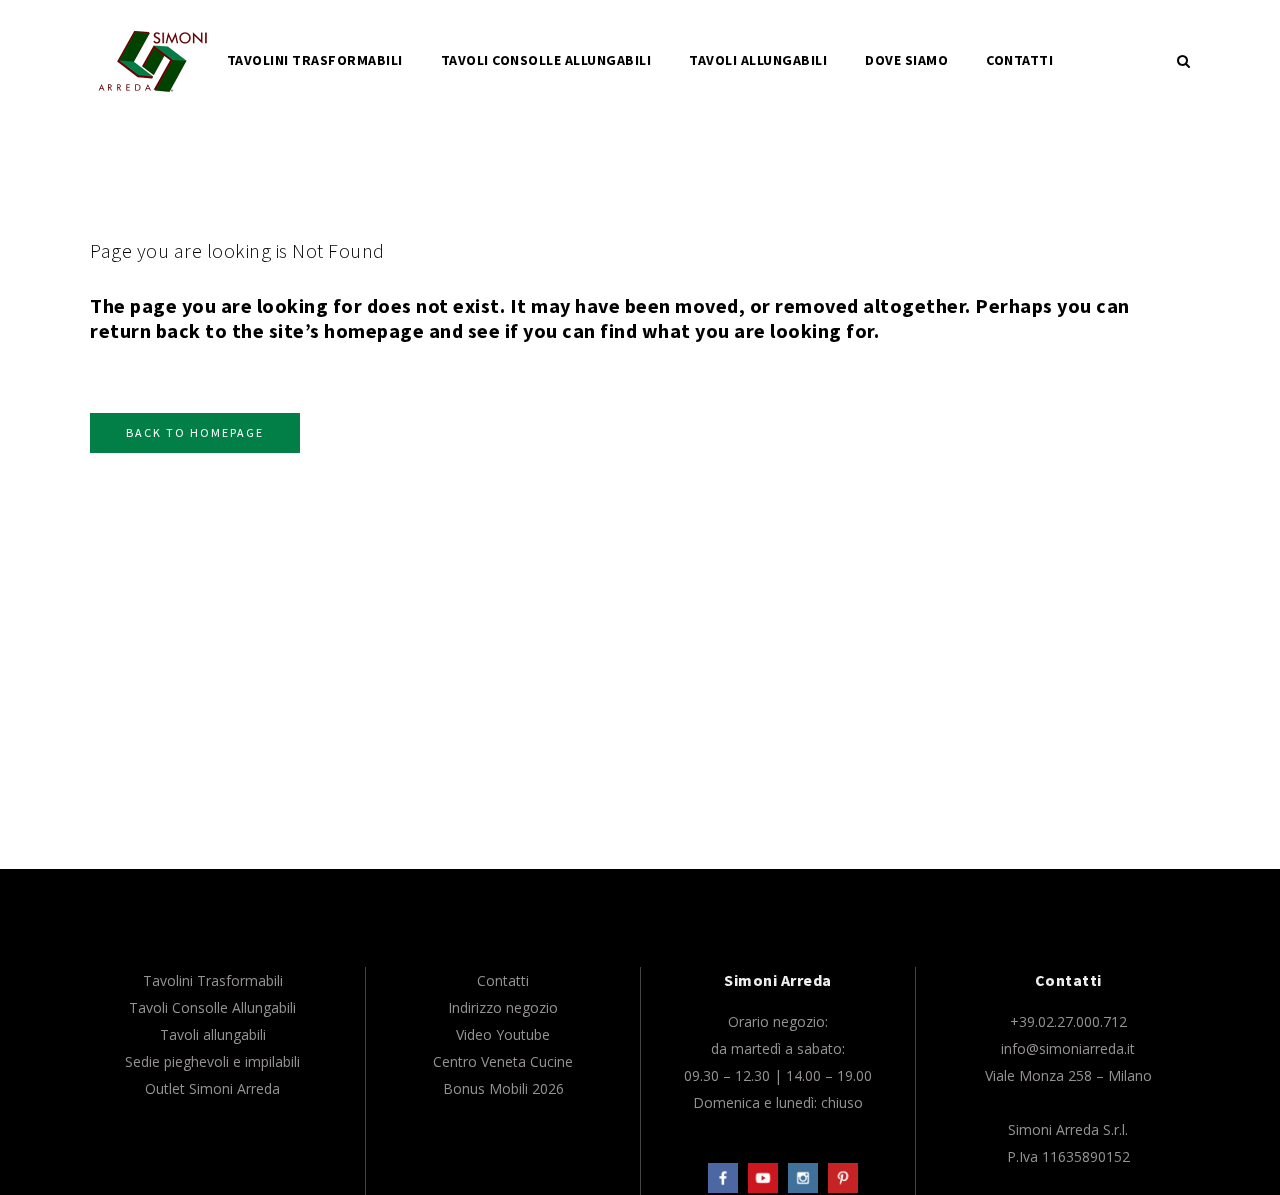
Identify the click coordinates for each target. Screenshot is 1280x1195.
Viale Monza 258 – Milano (1068, 1075)
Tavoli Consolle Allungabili (212, 1007)
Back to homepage (195, 432)
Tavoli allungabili (213, 1034)
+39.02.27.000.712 (1068, 1021)
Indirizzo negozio (503, 1007)
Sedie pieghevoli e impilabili (212, 1061)
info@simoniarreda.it (1068, 1048)
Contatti (503, 980)
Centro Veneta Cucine (503, 1061)
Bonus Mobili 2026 (503, 1088)
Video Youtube (503, 1034)
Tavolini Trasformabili (213, 980)
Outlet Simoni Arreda (212, 1088)
